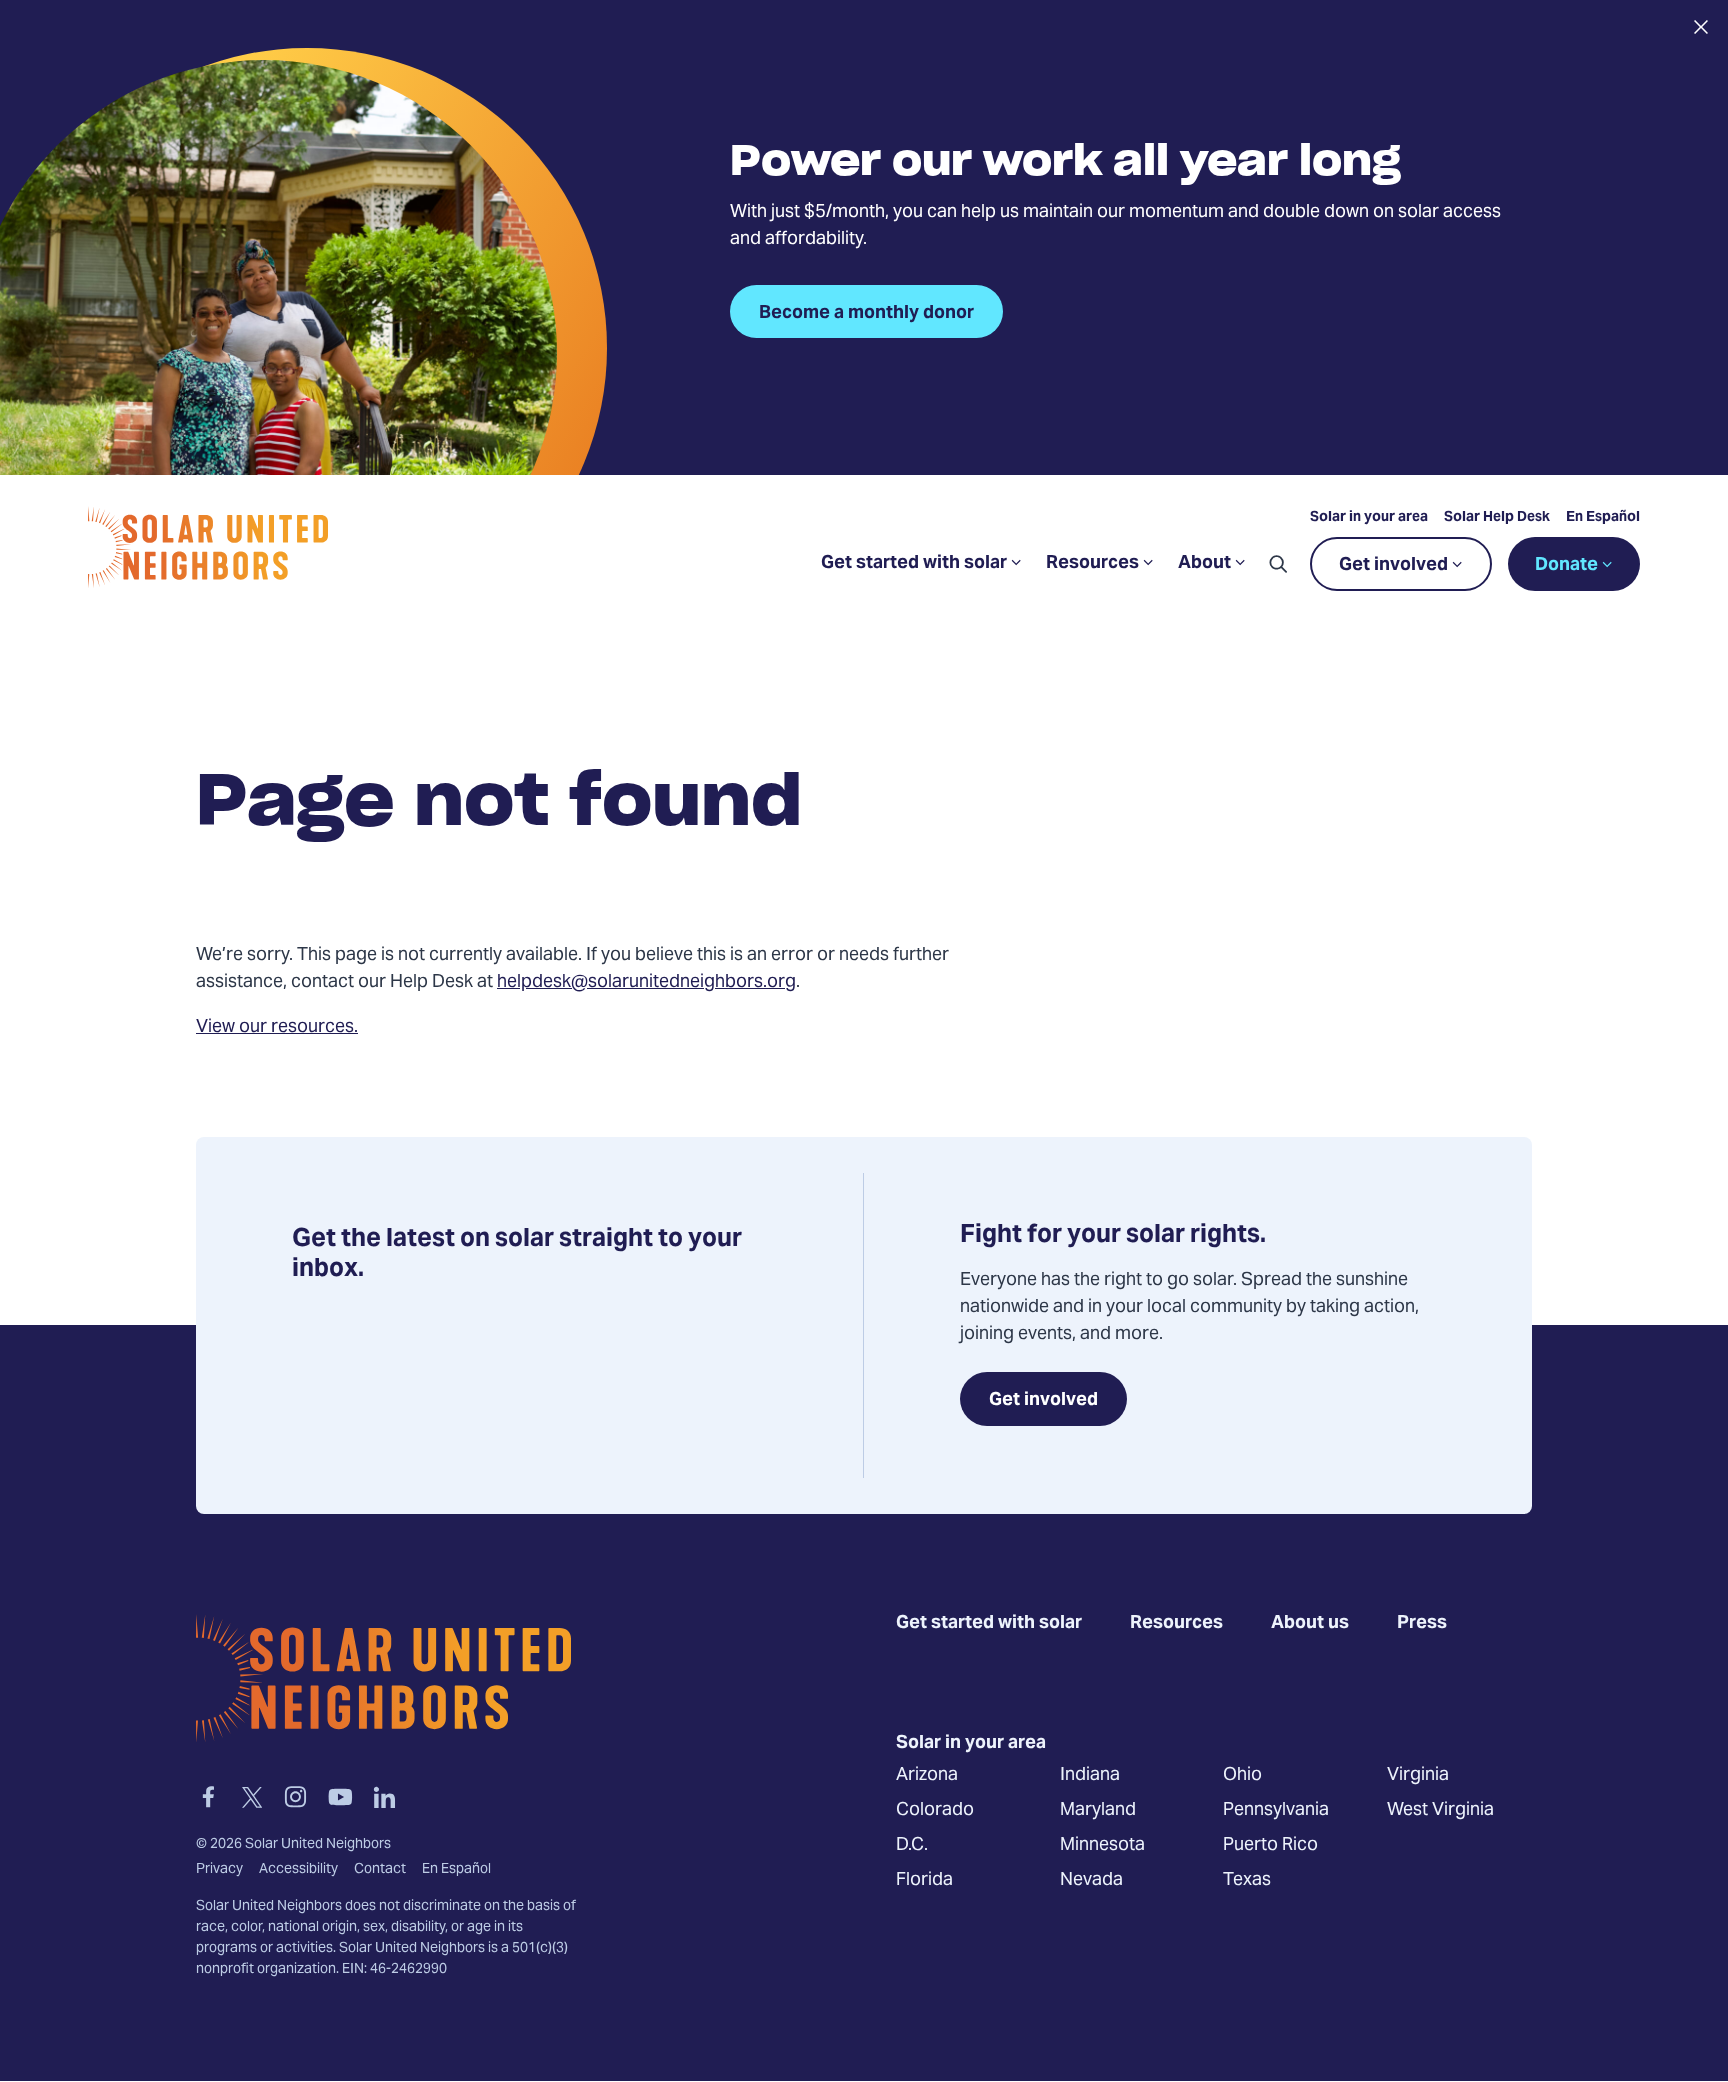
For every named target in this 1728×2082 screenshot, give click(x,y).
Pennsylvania (1276, 1809)
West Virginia (1440, 1809)
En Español (1603, 518)
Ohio (1242, 1774)
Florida (924, 1879)
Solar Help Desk (1497, 518)
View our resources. (277, 1027)
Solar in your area (1369, 518)
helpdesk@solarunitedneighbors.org (646, 982)
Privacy (219, 1870)
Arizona (927, 1774)
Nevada (1091, 1879)
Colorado (935, 1809)
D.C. (912, 1844)
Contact (380, 1870)
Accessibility (298, 1870)
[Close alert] (1700, 27)
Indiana (1090, 1774)
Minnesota (1102, 1844)
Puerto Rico (1270, 1844)
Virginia (1418, 1774)
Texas (1247, 1879)
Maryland (1098, 1809)
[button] (1278, 564)
